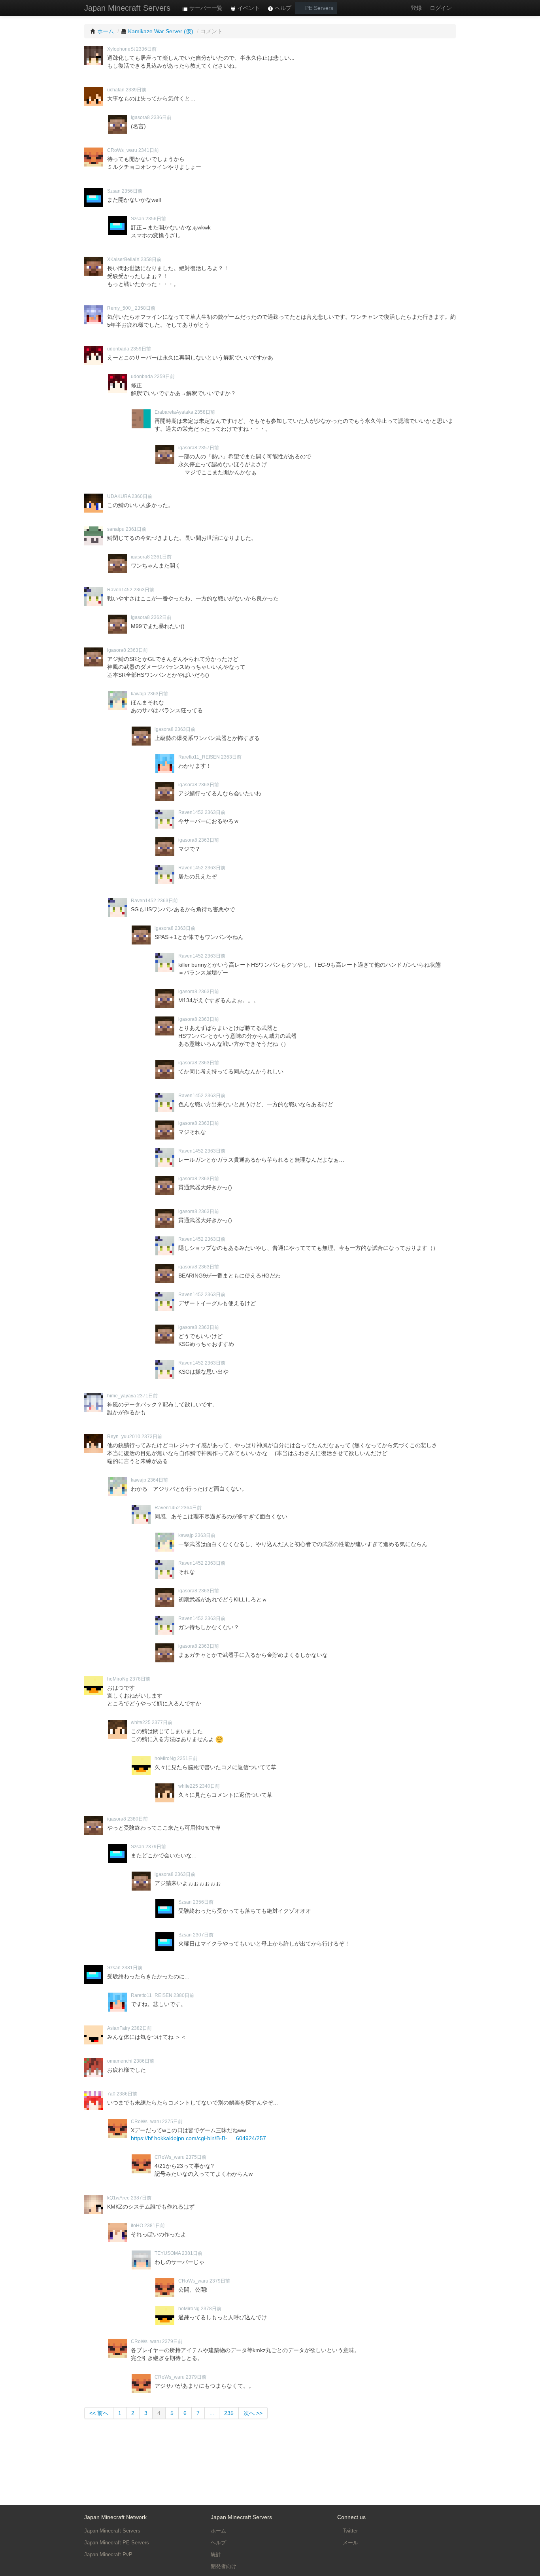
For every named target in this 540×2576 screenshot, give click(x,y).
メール (350, 2543)
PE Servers (318, 8)
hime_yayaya (122, 1396)
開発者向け (224, 2566)
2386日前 (144, 2061)
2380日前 (138, 1819)
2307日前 (203, 1935)
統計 (216, 2554)
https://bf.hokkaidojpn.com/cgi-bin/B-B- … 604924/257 (198, 2138)
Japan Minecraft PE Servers (117, 2543)
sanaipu (116, 529)
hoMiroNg (118, 1679)
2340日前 (210, 1786)
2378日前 (140, 1679)
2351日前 (187, 1758)
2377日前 (162, 1722)
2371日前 (147, 1396)
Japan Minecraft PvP (108, 2554)
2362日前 (161, 617)
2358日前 (151, 259)
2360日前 (142, 496)
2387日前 (141, 2198)
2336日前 (146, 49)
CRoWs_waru (122, 150)
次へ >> (253, 2413)
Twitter (349, 2531)
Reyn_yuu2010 (124, 1437)
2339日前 (136, 90)
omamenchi (120, 2061)
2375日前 (172, 2122)
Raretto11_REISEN (199, 757)
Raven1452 (120, 590)
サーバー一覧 (205, 8)
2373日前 (152, 1437)
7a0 (111, 2094)
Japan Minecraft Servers (127, 8)
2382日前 (142, 2028)
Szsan (114, 191)
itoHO (137, 2226)
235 (229, 2413)
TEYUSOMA (168, 2253)
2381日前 (132, 1968)
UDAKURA (119, 496)
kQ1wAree (118, 2198)
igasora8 (140, 117)
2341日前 (149, 150)
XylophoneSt (121, 49)
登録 (416, 8)
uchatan (116, 90)
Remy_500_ (120, 308)
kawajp (139, 694)
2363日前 (144, 590)
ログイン (441, 8)
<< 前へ (99, 2413)
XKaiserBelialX (123, 259)
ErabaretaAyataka (174, 412)
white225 (141, 1722)
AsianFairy (119, 2028)
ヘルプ (282, 8)
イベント (248, 8)
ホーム (218, 2531)
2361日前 (136, 529)
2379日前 (156, 1847)
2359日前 (141, 349)
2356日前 (132, 191)
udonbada (118, 349)
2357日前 (209, 448)
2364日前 (158, 1480)
